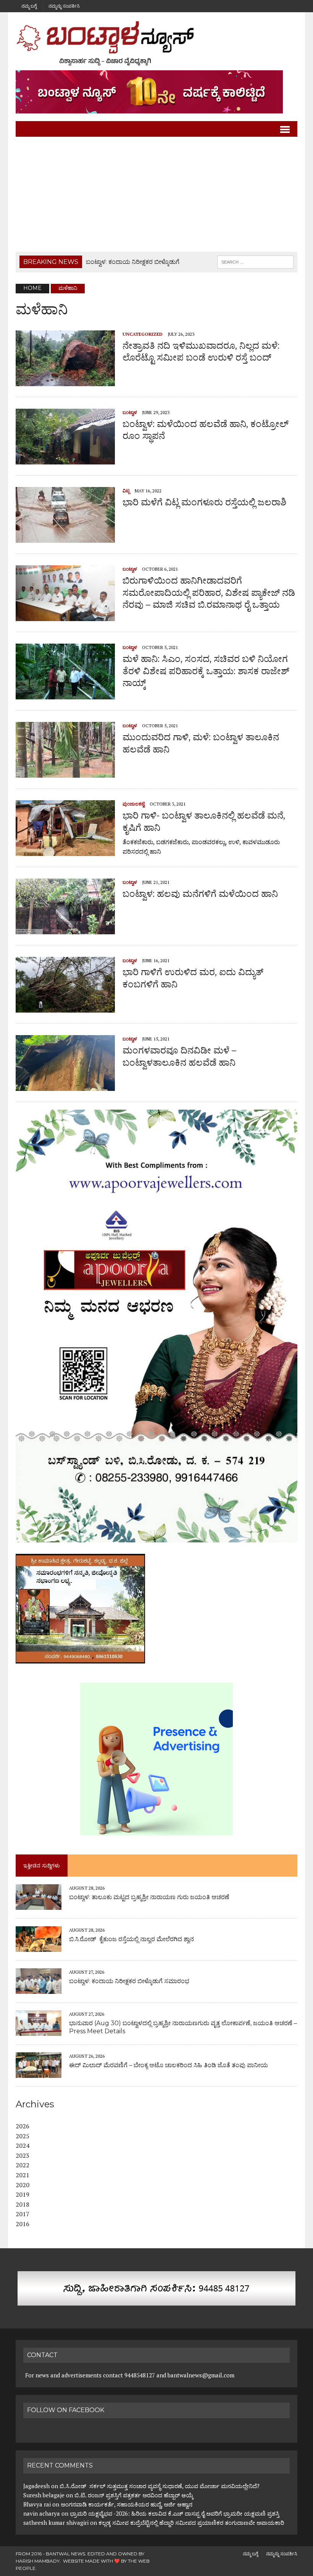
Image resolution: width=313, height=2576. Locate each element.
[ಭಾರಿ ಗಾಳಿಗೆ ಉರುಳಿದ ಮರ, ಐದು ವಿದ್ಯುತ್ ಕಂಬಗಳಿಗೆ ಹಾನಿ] (65, 1008)
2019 (23, 2194)
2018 (23, 2204)
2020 (23, 2185)
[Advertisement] (156, 194)
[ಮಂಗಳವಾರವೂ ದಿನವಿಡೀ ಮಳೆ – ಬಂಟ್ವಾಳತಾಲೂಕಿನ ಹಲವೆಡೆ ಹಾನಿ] (65, 1086)
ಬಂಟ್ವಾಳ (130, 412)
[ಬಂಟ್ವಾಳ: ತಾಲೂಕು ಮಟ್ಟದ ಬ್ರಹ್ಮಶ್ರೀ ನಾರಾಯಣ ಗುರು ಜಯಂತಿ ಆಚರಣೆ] (39, 1904)
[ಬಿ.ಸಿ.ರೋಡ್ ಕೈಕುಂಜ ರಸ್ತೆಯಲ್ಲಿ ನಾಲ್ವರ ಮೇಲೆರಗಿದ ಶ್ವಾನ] (39, 1947)
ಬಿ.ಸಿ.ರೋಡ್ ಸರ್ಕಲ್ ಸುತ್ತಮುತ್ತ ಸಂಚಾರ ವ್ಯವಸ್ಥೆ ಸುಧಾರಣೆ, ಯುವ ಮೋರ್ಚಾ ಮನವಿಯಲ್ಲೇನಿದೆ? (160, 2486)
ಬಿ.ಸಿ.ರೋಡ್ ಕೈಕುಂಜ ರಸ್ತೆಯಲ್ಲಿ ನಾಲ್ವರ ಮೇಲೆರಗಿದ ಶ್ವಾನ (131, 1939)
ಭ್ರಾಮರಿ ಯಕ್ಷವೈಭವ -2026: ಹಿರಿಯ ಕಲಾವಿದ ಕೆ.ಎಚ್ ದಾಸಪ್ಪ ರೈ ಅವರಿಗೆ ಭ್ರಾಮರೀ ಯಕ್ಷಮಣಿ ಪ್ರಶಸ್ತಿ (175, 2513)
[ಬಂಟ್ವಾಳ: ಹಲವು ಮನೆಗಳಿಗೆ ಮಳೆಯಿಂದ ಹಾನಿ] (65, 929)
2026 (23, 2126)
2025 (23, 2136)
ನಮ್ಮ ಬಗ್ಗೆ (29, 6)
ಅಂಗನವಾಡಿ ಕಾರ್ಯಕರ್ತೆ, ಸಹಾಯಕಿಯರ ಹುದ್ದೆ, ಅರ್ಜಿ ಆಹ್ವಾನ (127, 2504)
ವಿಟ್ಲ (126, 491)
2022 (23, 2165)
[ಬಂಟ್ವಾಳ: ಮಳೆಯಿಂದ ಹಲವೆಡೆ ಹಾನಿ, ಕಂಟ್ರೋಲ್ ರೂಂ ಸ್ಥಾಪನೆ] (65, 459)
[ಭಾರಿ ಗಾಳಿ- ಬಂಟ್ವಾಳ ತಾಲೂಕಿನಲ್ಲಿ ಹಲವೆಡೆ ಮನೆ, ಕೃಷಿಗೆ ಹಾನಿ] (65, 851)
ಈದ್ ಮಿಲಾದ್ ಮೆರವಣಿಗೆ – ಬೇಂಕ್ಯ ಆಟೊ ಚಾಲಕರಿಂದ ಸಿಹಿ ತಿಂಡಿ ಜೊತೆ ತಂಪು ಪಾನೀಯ (169, 2065)
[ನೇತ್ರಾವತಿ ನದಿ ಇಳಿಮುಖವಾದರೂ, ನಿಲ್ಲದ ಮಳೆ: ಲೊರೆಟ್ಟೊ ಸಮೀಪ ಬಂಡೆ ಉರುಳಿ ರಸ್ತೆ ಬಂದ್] (65, 381)
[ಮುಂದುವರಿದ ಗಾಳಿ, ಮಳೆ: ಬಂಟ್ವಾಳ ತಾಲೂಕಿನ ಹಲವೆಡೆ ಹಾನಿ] (65, 773)
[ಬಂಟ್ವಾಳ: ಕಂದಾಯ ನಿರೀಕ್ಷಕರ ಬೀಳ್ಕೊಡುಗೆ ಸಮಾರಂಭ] (39, 1989)
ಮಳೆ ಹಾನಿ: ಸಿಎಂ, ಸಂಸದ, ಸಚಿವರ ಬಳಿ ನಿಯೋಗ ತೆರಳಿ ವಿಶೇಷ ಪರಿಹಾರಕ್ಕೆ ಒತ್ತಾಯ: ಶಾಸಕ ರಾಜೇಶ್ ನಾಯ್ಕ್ (206, 671)
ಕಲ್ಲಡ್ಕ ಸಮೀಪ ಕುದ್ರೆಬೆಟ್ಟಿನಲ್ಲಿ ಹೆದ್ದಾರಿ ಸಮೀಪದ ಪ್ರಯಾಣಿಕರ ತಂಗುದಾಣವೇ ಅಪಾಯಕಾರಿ (192, 2523)
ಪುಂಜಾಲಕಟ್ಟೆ (134, 804)
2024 (23, 2146)
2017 (23, 2214)
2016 (23, 2224)
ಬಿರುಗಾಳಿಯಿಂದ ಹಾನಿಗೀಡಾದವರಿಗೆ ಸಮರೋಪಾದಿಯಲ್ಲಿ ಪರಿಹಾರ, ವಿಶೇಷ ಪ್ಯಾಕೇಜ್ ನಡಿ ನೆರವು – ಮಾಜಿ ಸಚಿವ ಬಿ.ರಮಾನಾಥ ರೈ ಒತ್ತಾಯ (209, 592)
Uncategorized (143, 334)
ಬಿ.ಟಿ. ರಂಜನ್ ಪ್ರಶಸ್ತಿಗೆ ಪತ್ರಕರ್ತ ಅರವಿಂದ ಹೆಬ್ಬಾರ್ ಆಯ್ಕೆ (134, 2495)
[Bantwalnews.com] (156, 43)
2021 (23, 2175)
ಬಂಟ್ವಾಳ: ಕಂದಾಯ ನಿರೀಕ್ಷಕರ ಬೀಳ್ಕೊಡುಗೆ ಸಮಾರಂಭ (129, 1981)
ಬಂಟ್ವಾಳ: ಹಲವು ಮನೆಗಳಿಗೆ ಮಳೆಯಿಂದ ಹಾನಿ (200, 894)
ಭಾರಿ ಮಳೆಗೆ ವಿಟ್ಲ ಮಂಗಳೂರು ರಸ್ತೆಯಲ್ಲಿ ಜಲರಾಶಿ (204, 502)
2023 (23, 2155)
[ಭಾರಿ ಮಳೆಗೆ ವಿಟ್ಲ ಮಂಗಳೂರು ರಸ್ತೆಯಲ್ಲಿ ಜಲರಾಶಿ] (65, 538)
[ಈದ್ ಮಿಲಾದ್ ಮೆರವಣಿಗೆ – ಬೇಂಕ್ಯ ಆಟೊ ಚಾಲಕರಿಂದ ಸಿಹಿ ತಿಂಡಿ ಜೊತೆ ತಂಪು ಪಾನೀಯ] (39, 2073)
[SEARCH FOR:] (255, 261)
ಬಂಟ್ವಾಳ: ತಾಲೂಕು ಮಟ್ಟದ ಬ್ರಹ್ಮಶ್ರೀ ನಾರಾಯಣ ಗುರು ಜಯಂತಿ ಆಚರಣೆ (149, 1897)
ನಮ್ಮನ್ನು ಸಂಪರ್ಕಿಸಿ (64, 6)
